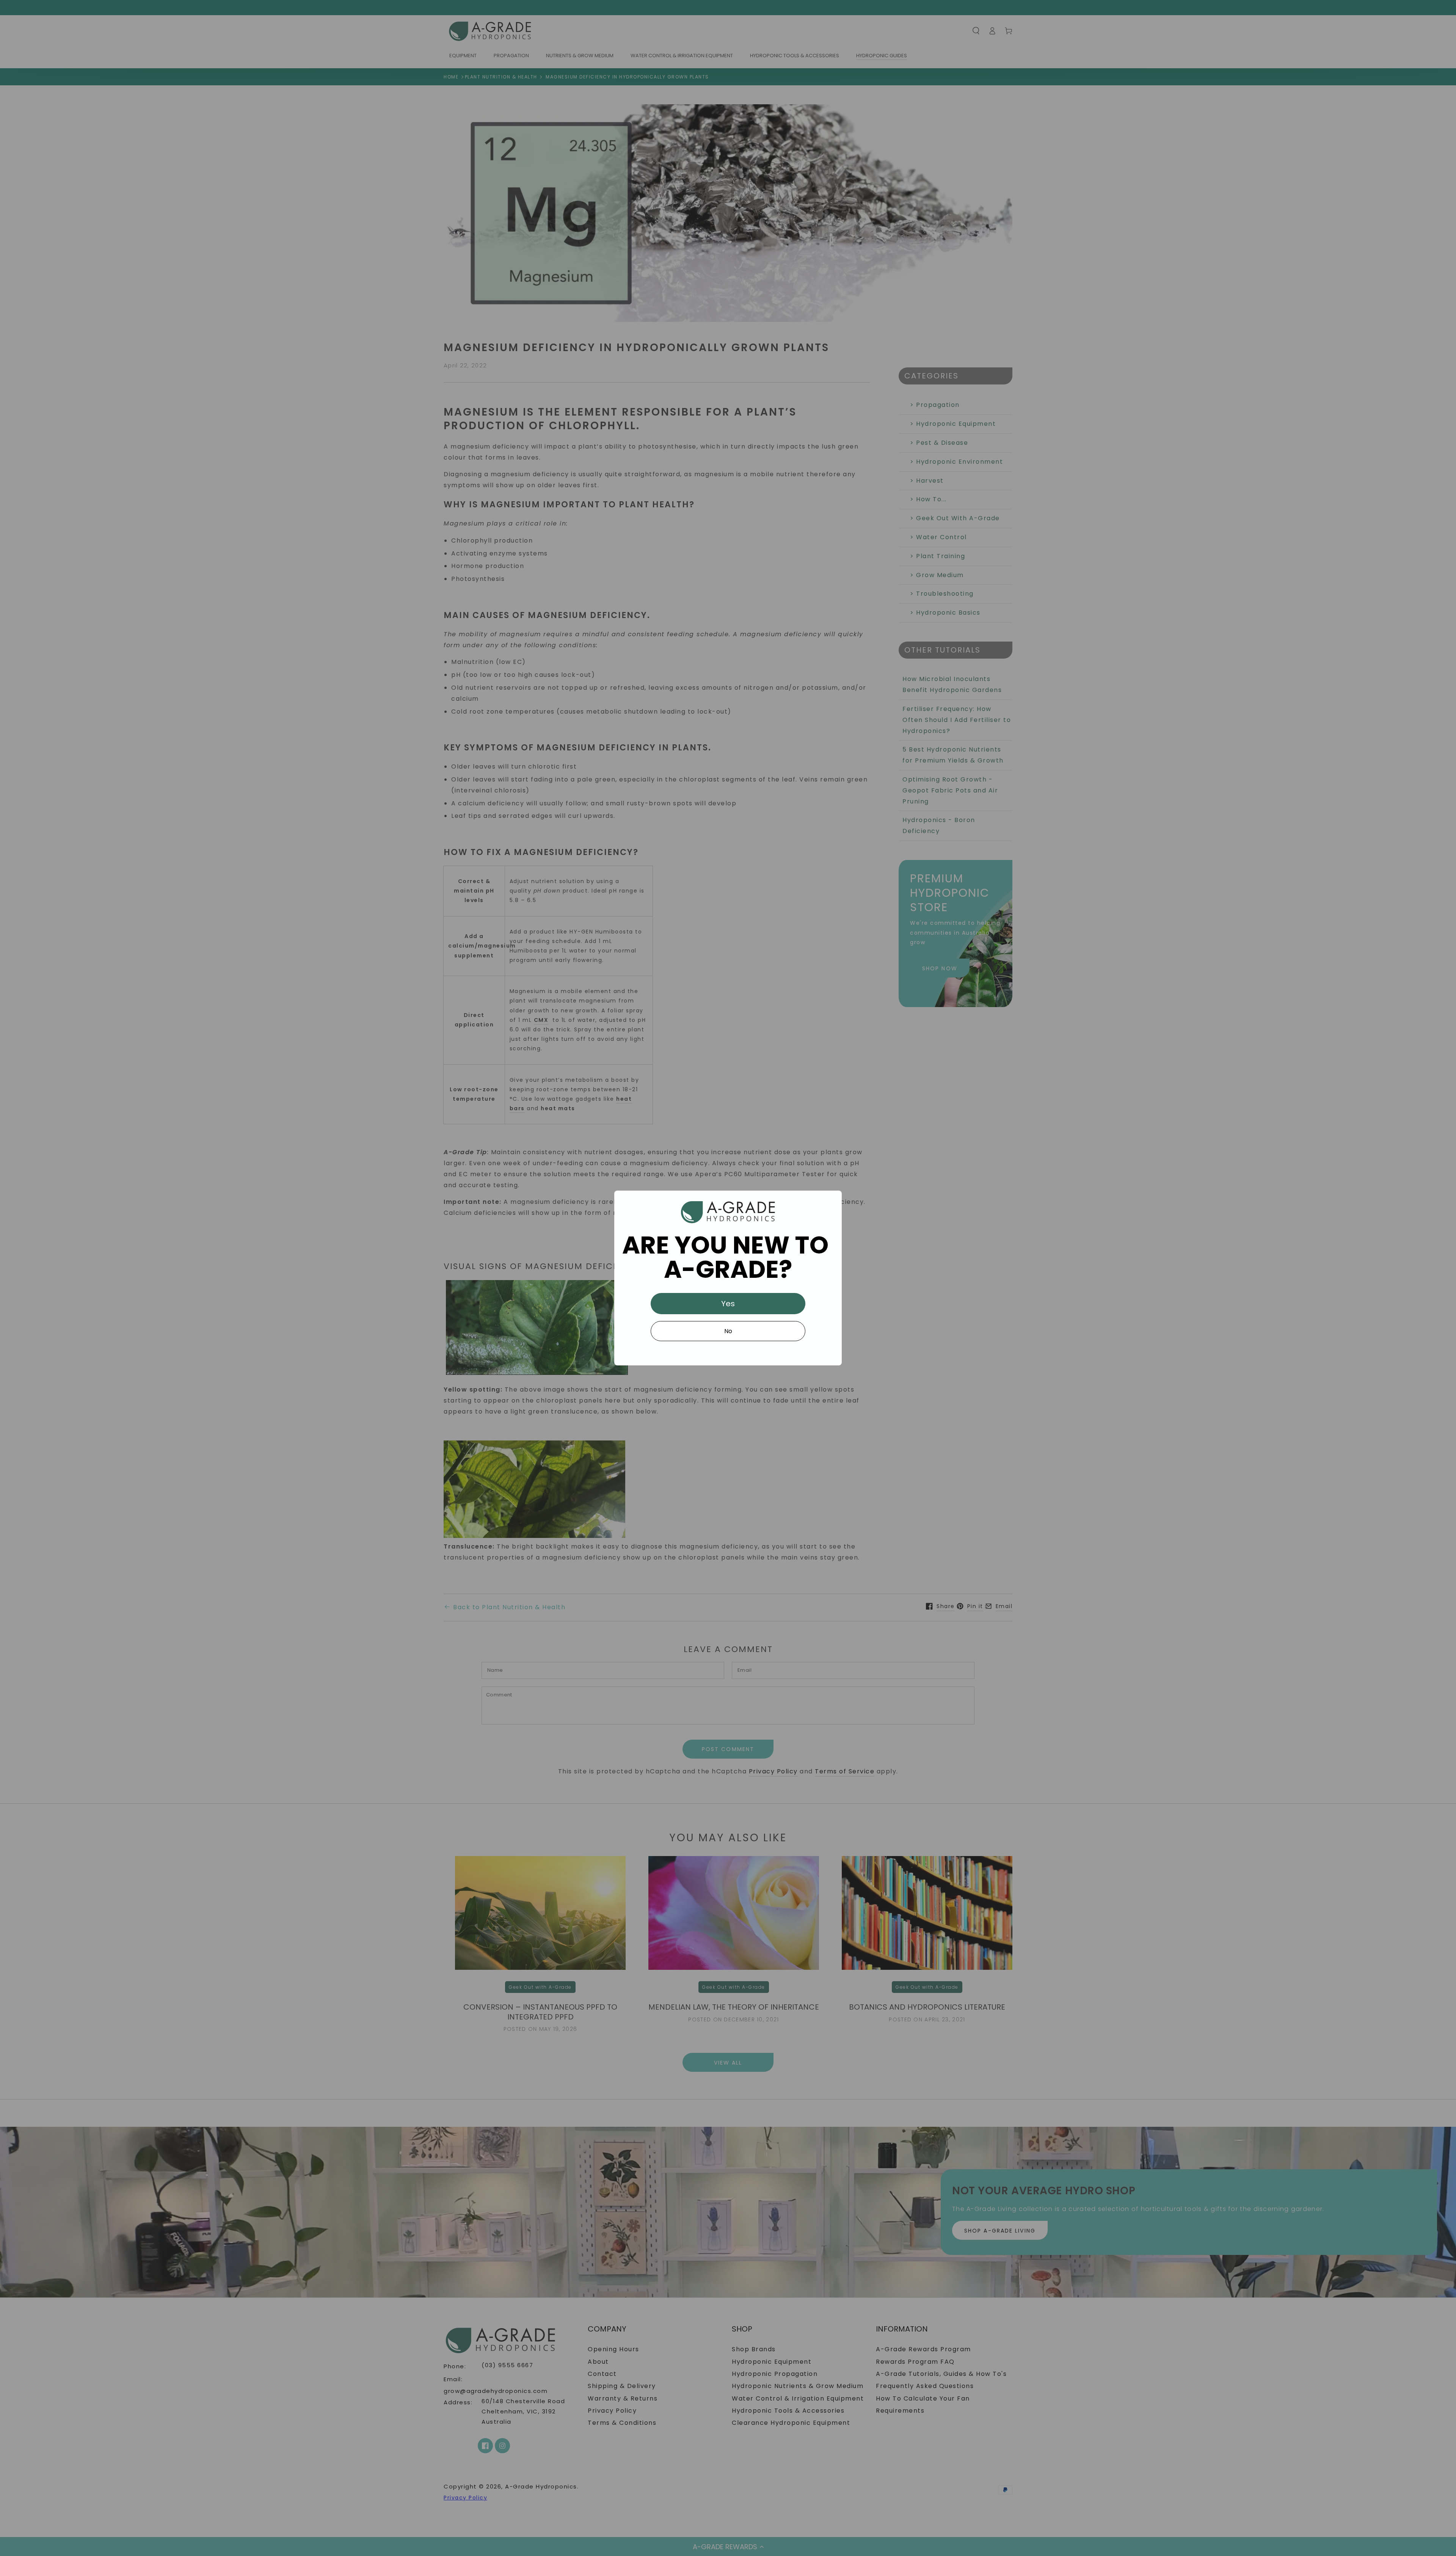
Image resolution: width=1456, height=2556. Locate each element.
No (728, 1331)
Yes (728, 1304)
